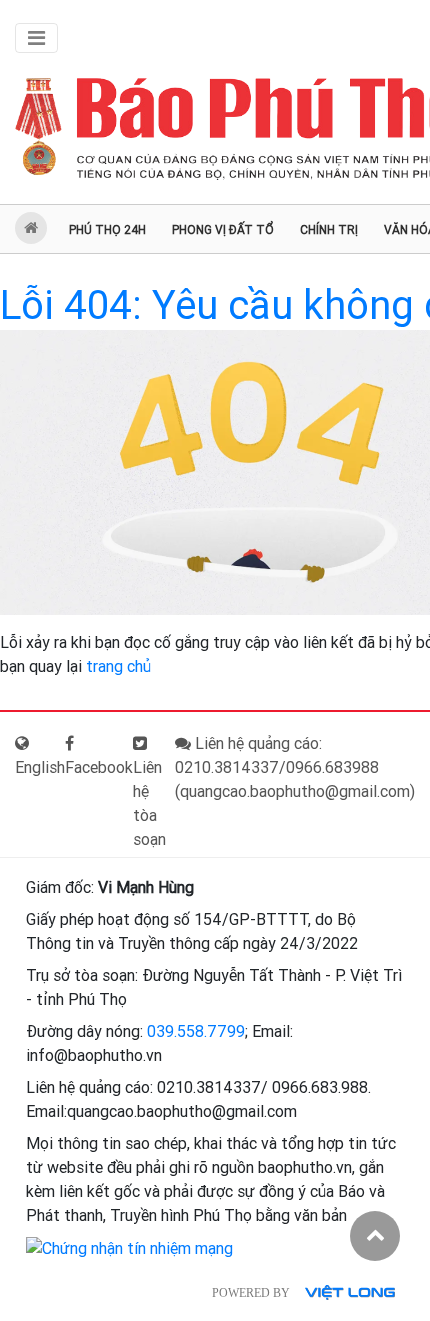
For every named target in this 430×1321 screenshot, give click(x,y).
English (40, 767)
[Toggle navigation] (36, 38)
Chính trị (329, 230)
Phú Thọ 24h (107, 230)
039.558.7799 (196, 1031)
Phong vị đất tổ (223, 230)
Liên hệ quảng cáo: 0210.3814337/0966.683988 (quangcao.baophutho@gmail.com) (295, 767)
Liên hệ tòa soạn (149, 803)
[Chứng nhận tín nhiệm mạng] (129, 1247)
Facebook (99, 767)
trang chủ (118, 666)
